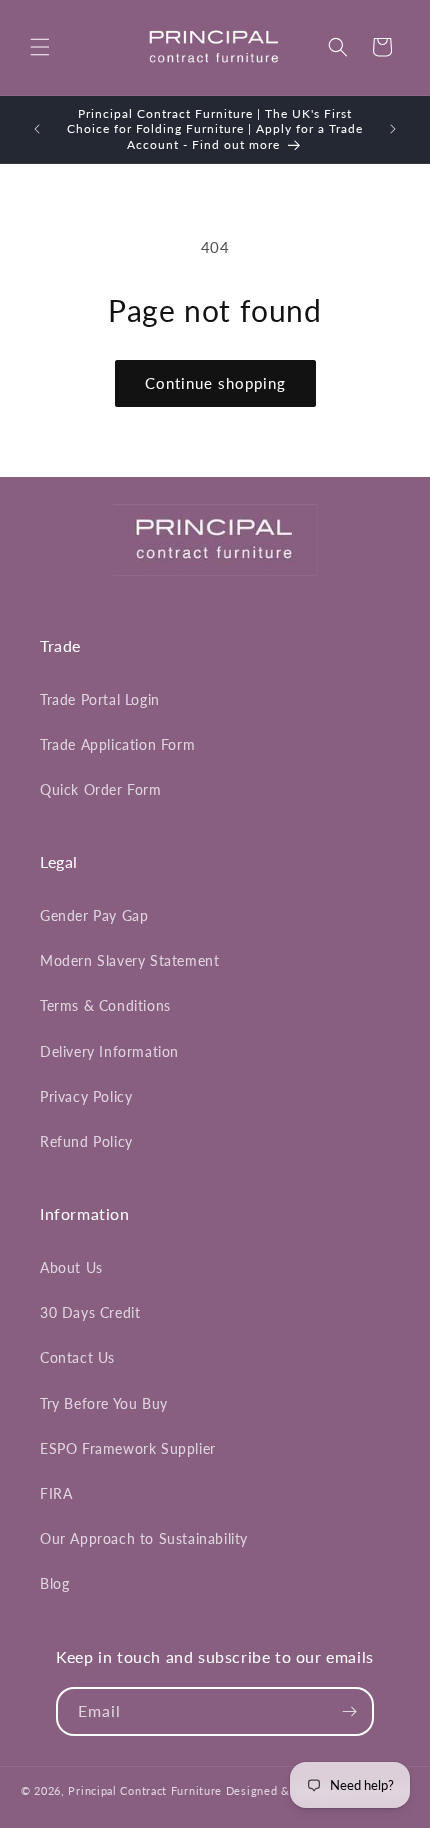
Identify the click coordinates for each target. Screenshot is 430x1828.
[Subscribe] (350, 1711)
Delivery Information (109, 1051)
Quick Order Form (101, 789)
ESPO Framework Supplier (128, 1448)
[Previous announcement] (37, 129)
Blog (54, 1583)
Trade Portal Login (100, 699)
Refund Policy (86, 1141)
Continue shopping (215, 383)
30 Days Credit (90, 1312)
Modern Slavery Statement (129, 960)
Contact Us (77, 1357)
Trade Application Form (117, 744)
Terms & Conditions (105, 1005)
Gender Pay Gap (94, 915)
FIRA (56, 1493)
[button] (40, 47)
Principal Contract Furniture (145, 1790)
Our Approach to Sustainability (144, 1538)
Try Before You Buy (104, 1403)
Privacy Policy (86, 1096)
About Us (71, 1267)
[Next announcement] (393, 129)
